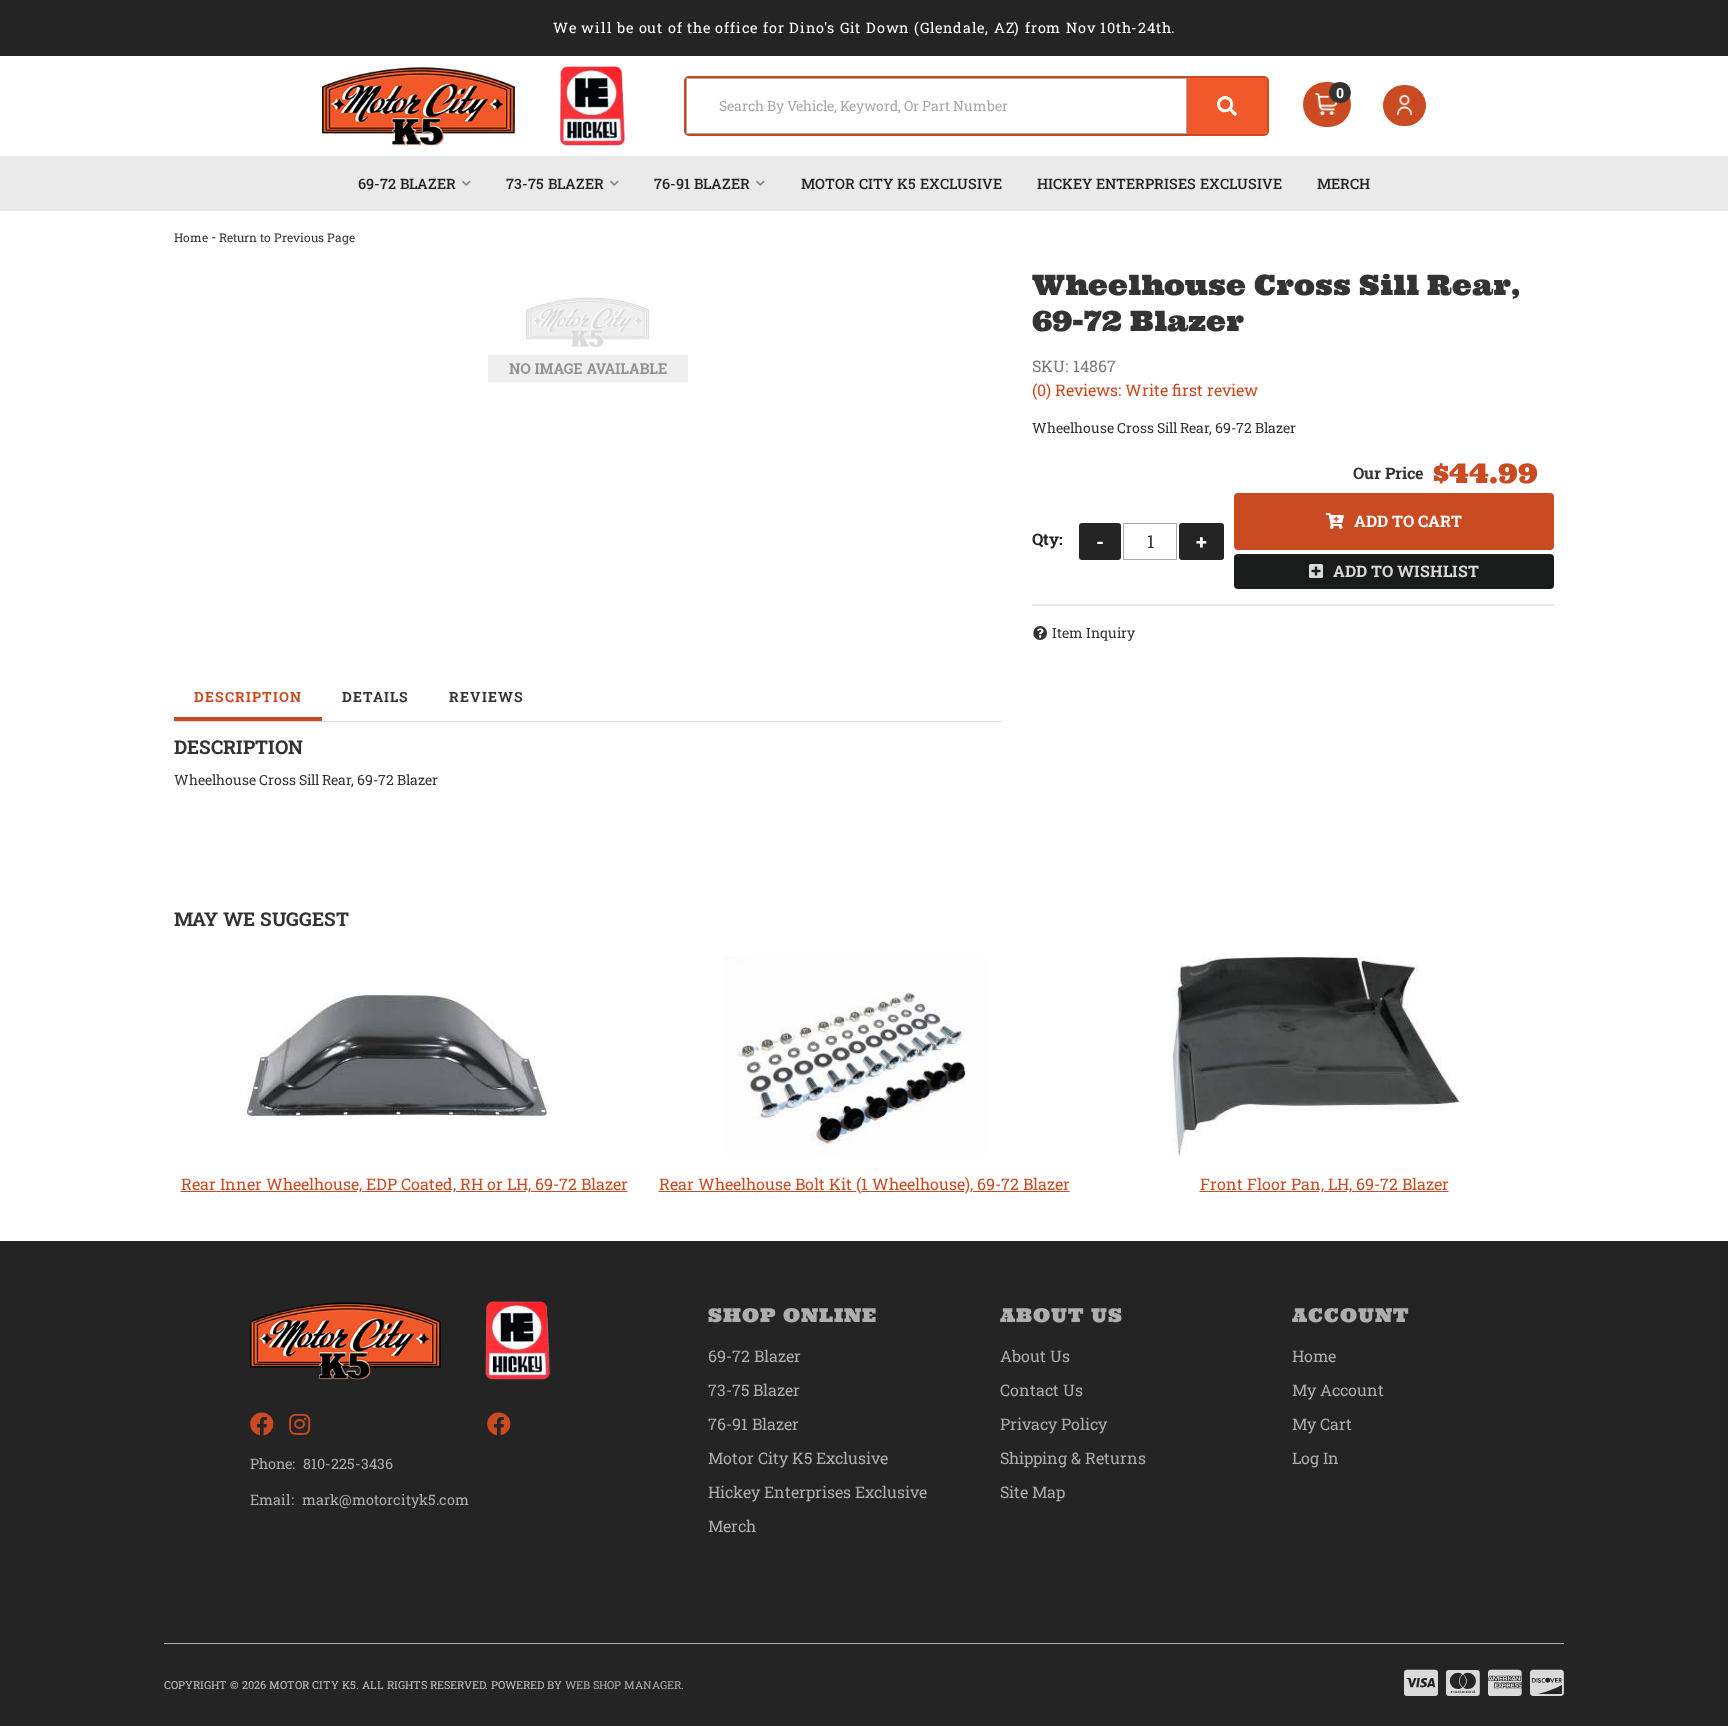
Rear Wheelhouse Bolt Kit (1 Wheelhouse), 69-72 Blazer (864, 1183)
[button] (976, 106)
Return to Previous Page (287, 237)
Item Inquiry (1093, 632)
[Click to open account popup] (1405, 106)
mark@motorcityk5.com (385, 1500)
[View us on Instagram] (299, 1424)
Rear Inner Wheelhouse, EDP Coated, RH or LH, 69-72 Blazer (404, 1183)
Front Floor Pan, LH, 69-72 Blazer (1324, 1183)
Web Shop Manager (623, 1684)
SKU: (1050, 365)
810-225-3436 (348, 1463)
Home (191, 237)
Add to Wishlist (1406, 570)
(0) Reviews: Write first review (1145, 389)
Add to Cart (1408, 520)
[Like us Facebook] (262, 1424)
